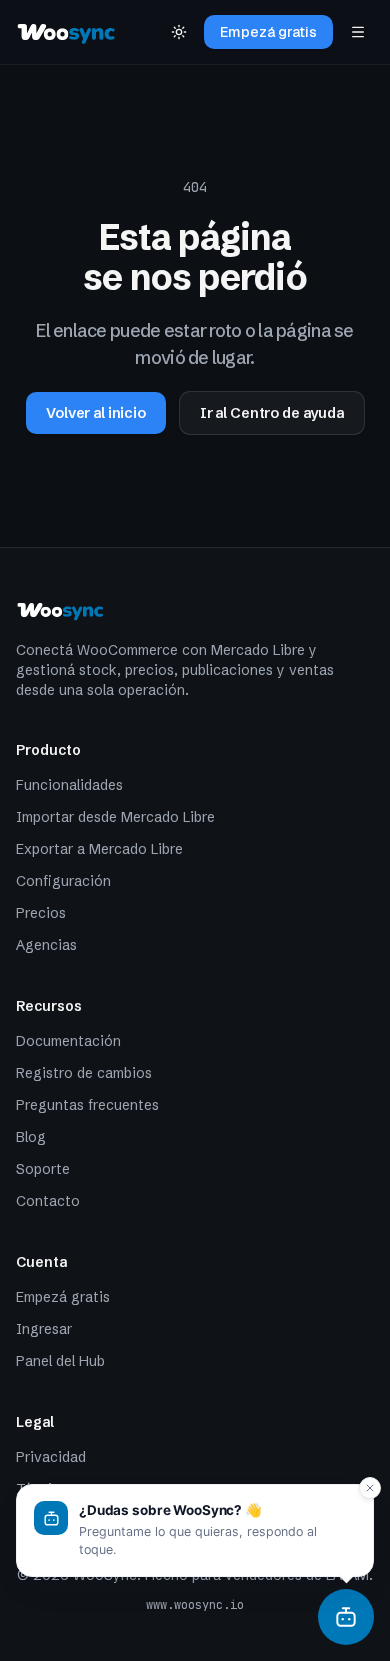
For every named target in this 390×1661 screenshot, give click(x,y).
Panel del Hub (60, 1361)
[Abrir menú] (358, 32)
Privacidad (51, 1457)
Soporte (43, 1169)
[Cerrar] (370, 1488)
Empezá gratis (268, 32)
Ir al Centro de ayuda (272, 413)
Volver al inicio (96, 413)
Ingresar (44, 1329)
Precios (41, 913)
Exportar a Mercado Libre (99, 849)
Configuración (63, 881)
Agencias (46, 945)
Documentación (68, 1041)
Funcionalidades (69, 785)
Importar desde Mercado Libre (115, 817)
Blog (31, 1137)
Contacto (48, 1201)
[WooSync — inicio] (67, 32)
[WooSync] (346, 1617)
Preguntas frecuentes (87, 1105)
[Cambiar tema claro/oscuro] (179, 32)
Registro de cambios (84, 1073)
